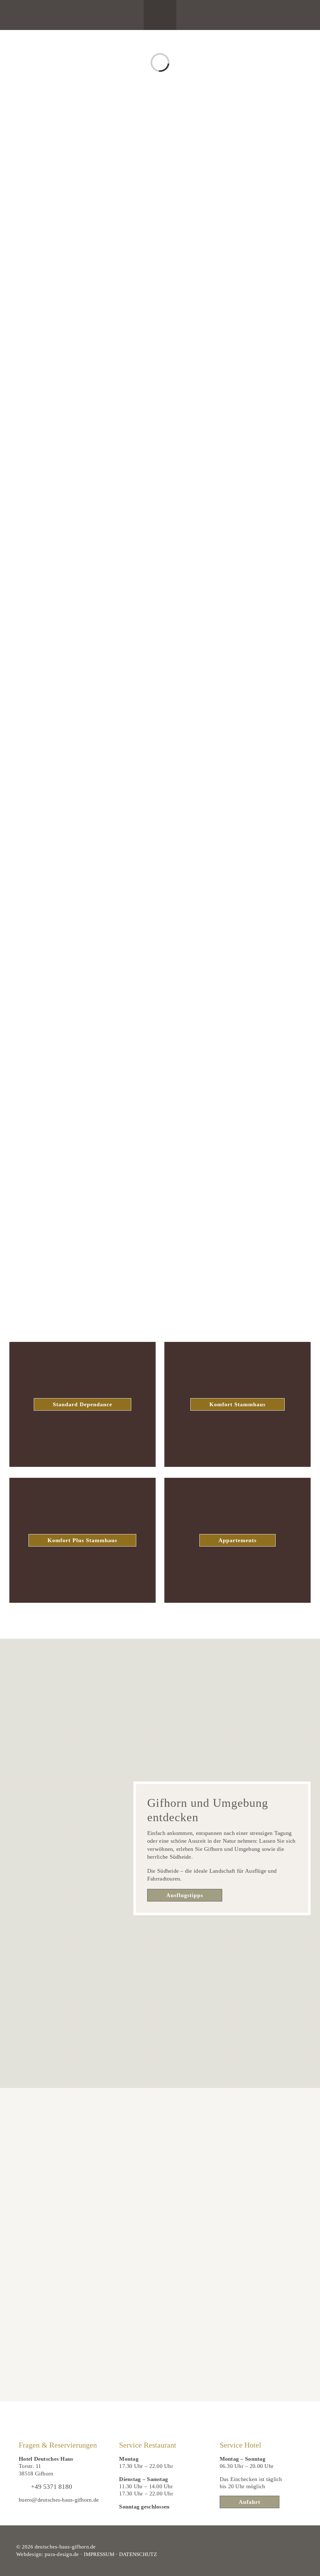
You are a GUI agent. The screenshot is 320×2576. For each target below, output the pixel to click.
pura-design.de (62, 2554)
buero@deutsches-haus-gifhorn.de (59, 2500)
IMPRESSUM (99, 2554)
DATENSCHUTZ (138, 2554)
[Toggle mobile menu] (163, 20)
